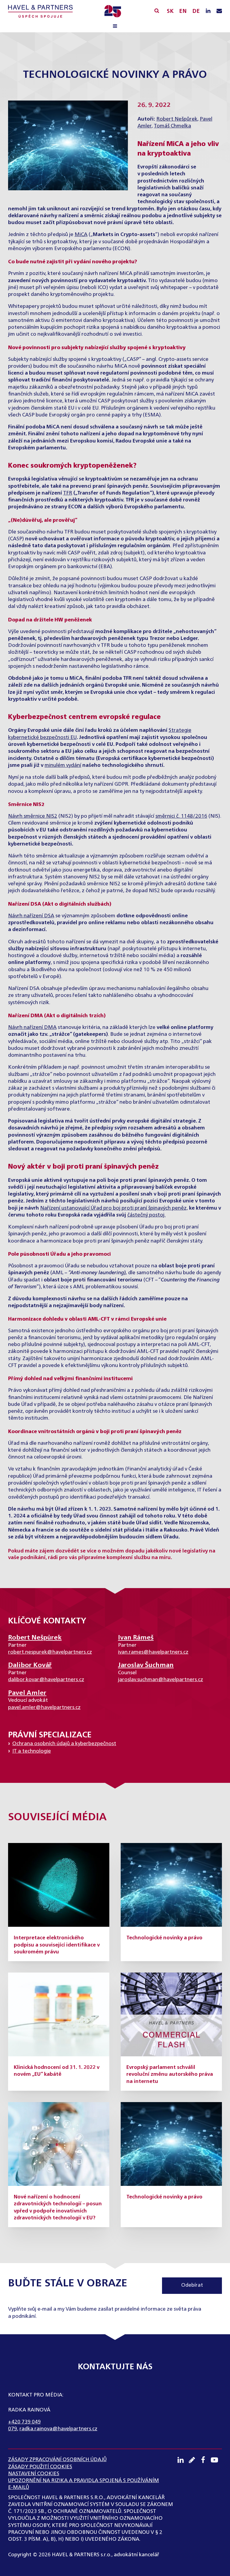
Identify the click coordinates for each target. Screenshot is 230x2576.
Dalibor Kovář (30, 1665)
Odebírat (192, 2285)
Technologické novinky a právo (164, 1938)
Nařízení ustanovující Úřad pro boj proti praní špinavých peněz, (114, 1208)
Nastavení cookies (34, 2474)
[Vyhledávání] (157, 11)
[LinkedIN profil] (208, 11)
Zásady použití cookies (40, 2467)
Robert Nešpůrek (177, 119)
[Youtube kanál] (217, 2460)
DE (196, 11)
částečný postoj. (146, 1215)
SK (170, 11)
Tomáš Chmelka (172, 126)
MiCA (81, 235)
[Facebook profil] (205, 2460)
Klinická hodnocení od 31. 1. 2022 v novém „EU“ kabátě (57, 2071)
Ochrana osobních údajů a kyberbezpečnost (64, 1744)
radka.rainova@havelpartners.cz (58, 2429)
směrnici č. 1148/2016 (181, 816)
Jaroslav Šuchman (146, 1665)
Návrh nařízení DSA (31, 916)
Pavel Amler (27, 1693)
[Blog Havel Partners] (194, 2460)
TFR (68, 493)
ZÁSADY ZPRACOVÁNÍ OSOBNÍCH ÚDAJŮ (57, 2460)
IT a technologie (32, 1751)
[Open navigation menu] (115, 27)
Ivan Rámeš (136, 1638)
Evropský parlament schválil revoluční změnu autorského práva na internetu (170, 2075)
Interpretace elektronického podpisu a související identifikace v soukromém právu (57, 1945)
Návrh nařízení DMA (32, 1028)
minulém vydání (63, 765)
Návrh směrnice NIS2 (33, 816)
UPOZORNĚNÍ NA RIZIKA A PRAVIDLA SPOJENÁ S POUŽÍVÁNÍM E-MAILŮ (84, 2484)
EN (183, 11)
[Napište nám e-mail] (219, 11)
